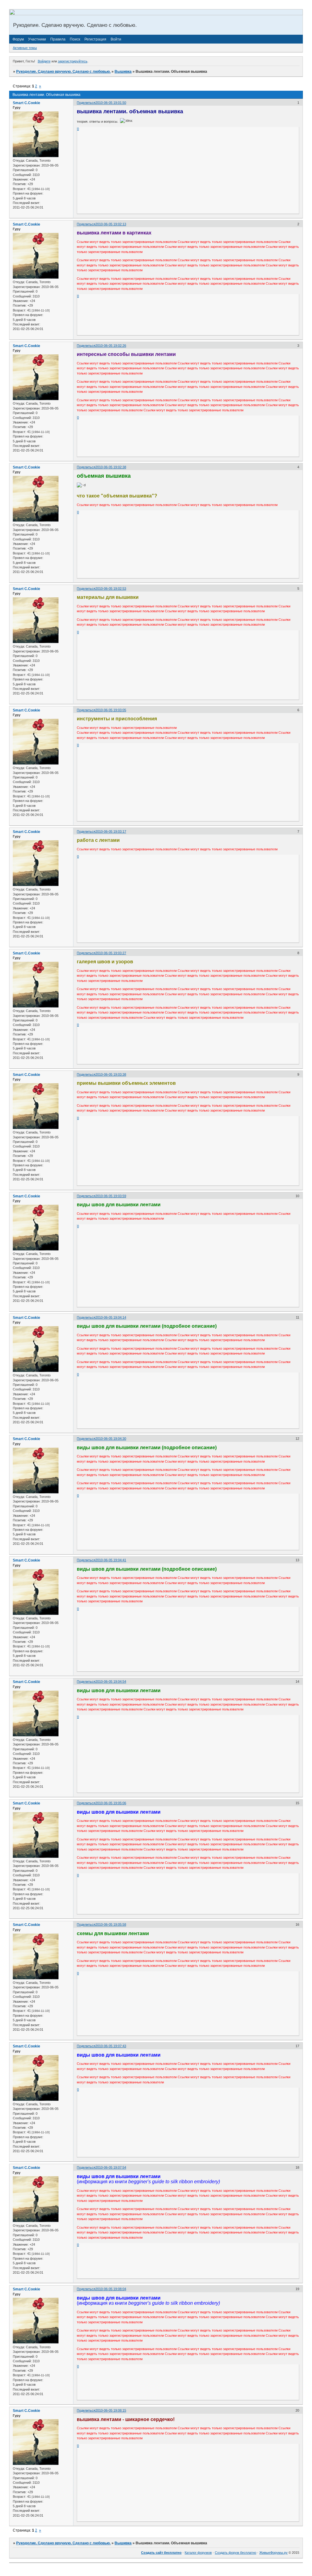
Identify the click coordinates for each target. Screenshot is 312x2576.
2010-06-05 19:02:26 (111, 346)
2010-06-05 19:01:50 (111, 103)
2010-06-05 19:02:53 (111, 589)
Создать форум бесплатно (236, 2553)
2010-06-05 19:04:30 (111, 1439)
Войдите (44, 61)
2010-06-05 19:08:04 (111, 2289)
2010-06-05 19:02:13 (111, 224)
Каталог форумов (198, 2553)
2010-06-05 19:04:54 (111, 1682)
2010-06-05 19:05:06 (111, 1803)
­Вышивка (123, 72)
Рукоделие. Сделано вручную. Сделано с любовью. (63, 72)
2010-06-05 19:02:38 (111, 467)
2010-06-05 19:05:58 (111, 1924)
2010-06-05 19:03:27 (111, 953)
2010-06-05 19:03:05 (111, 710)
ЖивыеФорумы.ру (273, 2553)
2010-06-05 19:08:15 (111, 2410)
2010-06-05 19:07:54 (111, 2167)
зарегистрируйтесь (73, 61)
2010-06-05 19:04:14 (111, 1317)
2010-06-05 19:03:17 (111, 831)
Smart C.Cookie (27, 103)
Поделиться (86, 103)
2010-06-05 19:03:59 (111, 1196)
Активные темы (25, 48)
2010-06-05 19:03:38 (111, 1074)
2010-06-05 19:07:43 (111, 2046)
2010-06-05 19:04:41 (111, 1560)
